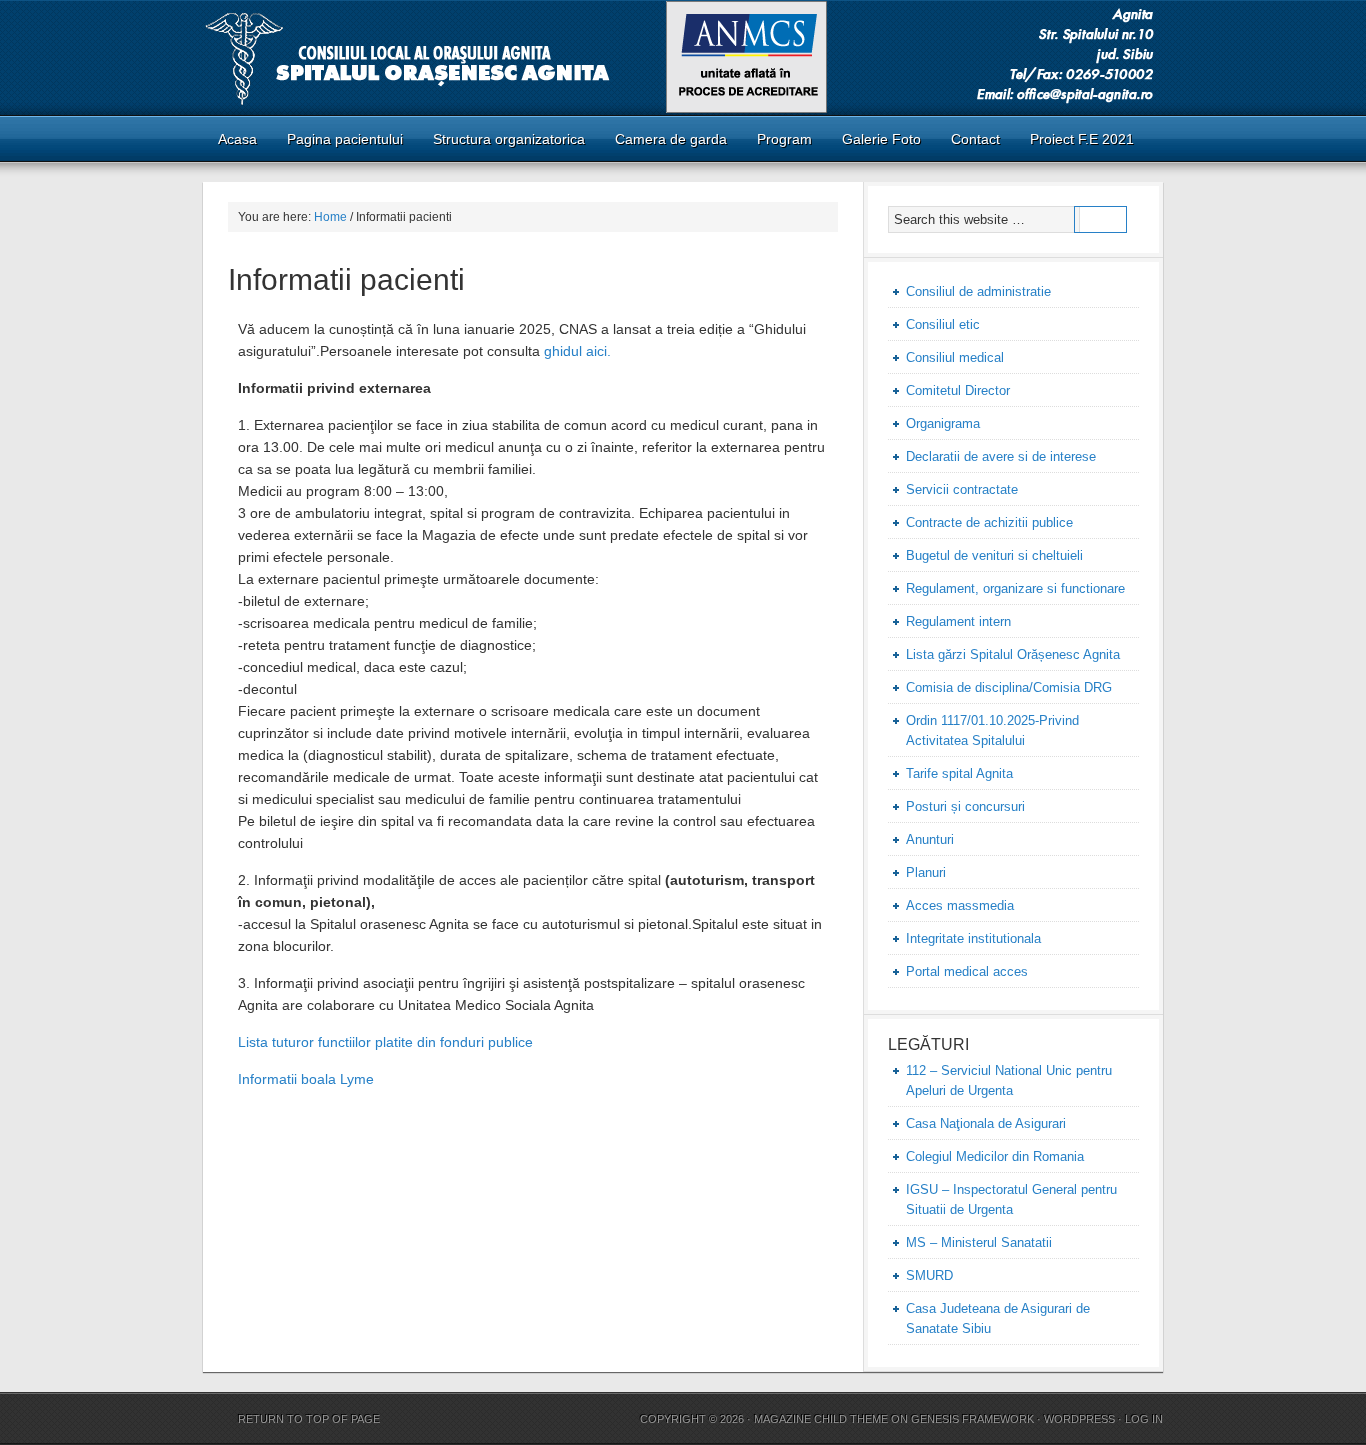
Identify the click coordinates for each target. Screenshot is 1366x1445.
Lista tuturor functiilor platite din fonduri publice (385, 1042)
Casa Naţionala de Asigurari (986, 1123)
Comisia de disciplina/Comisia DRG (1009, 687)
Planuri (926, 872)
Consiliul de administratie (978, 291)
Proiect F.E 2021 (1082, 139)
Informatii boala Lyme (306, 1079)
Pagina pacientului (337, 139)
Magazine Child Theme (821, 1419)
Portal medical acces (967, 971)
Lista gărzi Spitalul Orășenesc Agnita (1013, 654)
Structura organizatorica (509, 139)
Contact (975, 139)
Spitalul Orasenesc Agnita (683, 57)
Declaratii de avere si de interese (1001, 456)
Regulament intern (958, 621)
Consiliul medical (955, 357)
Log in (1144, 1419)
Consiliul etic (943, 324)
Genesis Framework (972, 1419)
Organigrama (943, 423)
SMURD (929, 1275)
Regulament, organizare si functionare (1015, 588)
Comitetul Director (958, 390)
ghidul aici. (575, 351)
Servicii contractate (962, 489)
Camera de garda (663, 139)
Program (784, 139)
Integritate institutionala (973, 938)
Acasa (230, 139)
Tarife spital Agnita (959, 773)
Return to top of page (309, 1419)
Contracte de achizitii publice (989, 522)
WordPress (1079, 1419)
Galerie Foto (881, 139)
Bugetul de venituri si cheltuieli (994, 555)
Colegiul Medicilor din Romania (995, 1156)
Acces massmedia (960, 905)
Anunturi (930, 839)
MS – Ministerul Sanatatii (979, 1242)
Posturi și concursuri (965, 806)
